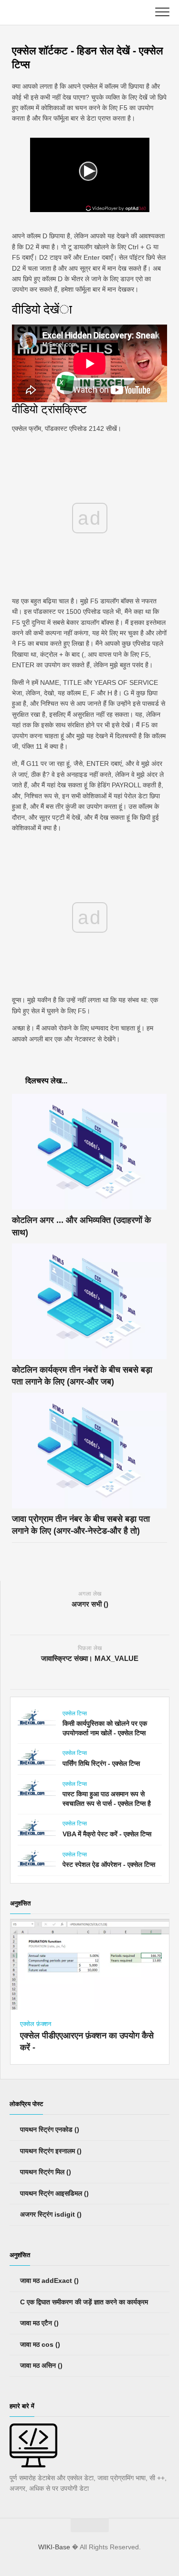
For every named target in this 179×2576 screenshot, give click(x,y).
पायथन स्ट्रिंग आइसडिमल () (53, 2193)
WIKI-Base (54, 2547)
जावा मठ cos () (39, 2344)
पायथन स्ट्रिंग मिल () (45, 2172)
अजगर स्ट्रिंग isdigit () (50, 2214)
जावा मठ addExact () (48, 2281)
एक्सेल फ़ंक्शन (36, 2024)
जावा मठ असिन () (40, 2365)
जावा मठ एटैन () (38, 2323)
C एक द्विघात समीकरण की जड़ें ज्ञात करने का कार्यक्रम (83, 2302)
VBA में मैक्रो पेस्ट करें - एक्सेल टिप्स (107, 1834)
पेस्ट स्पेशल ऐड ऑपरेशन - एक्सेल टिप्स (109, 1864)
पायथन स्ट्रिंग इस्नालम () (50, 2151)
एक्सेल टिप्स (75, 1713)
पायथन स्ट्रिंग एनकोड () (49, 2129)
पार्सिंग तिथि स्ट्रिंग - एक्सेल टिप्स (101, 1763)
